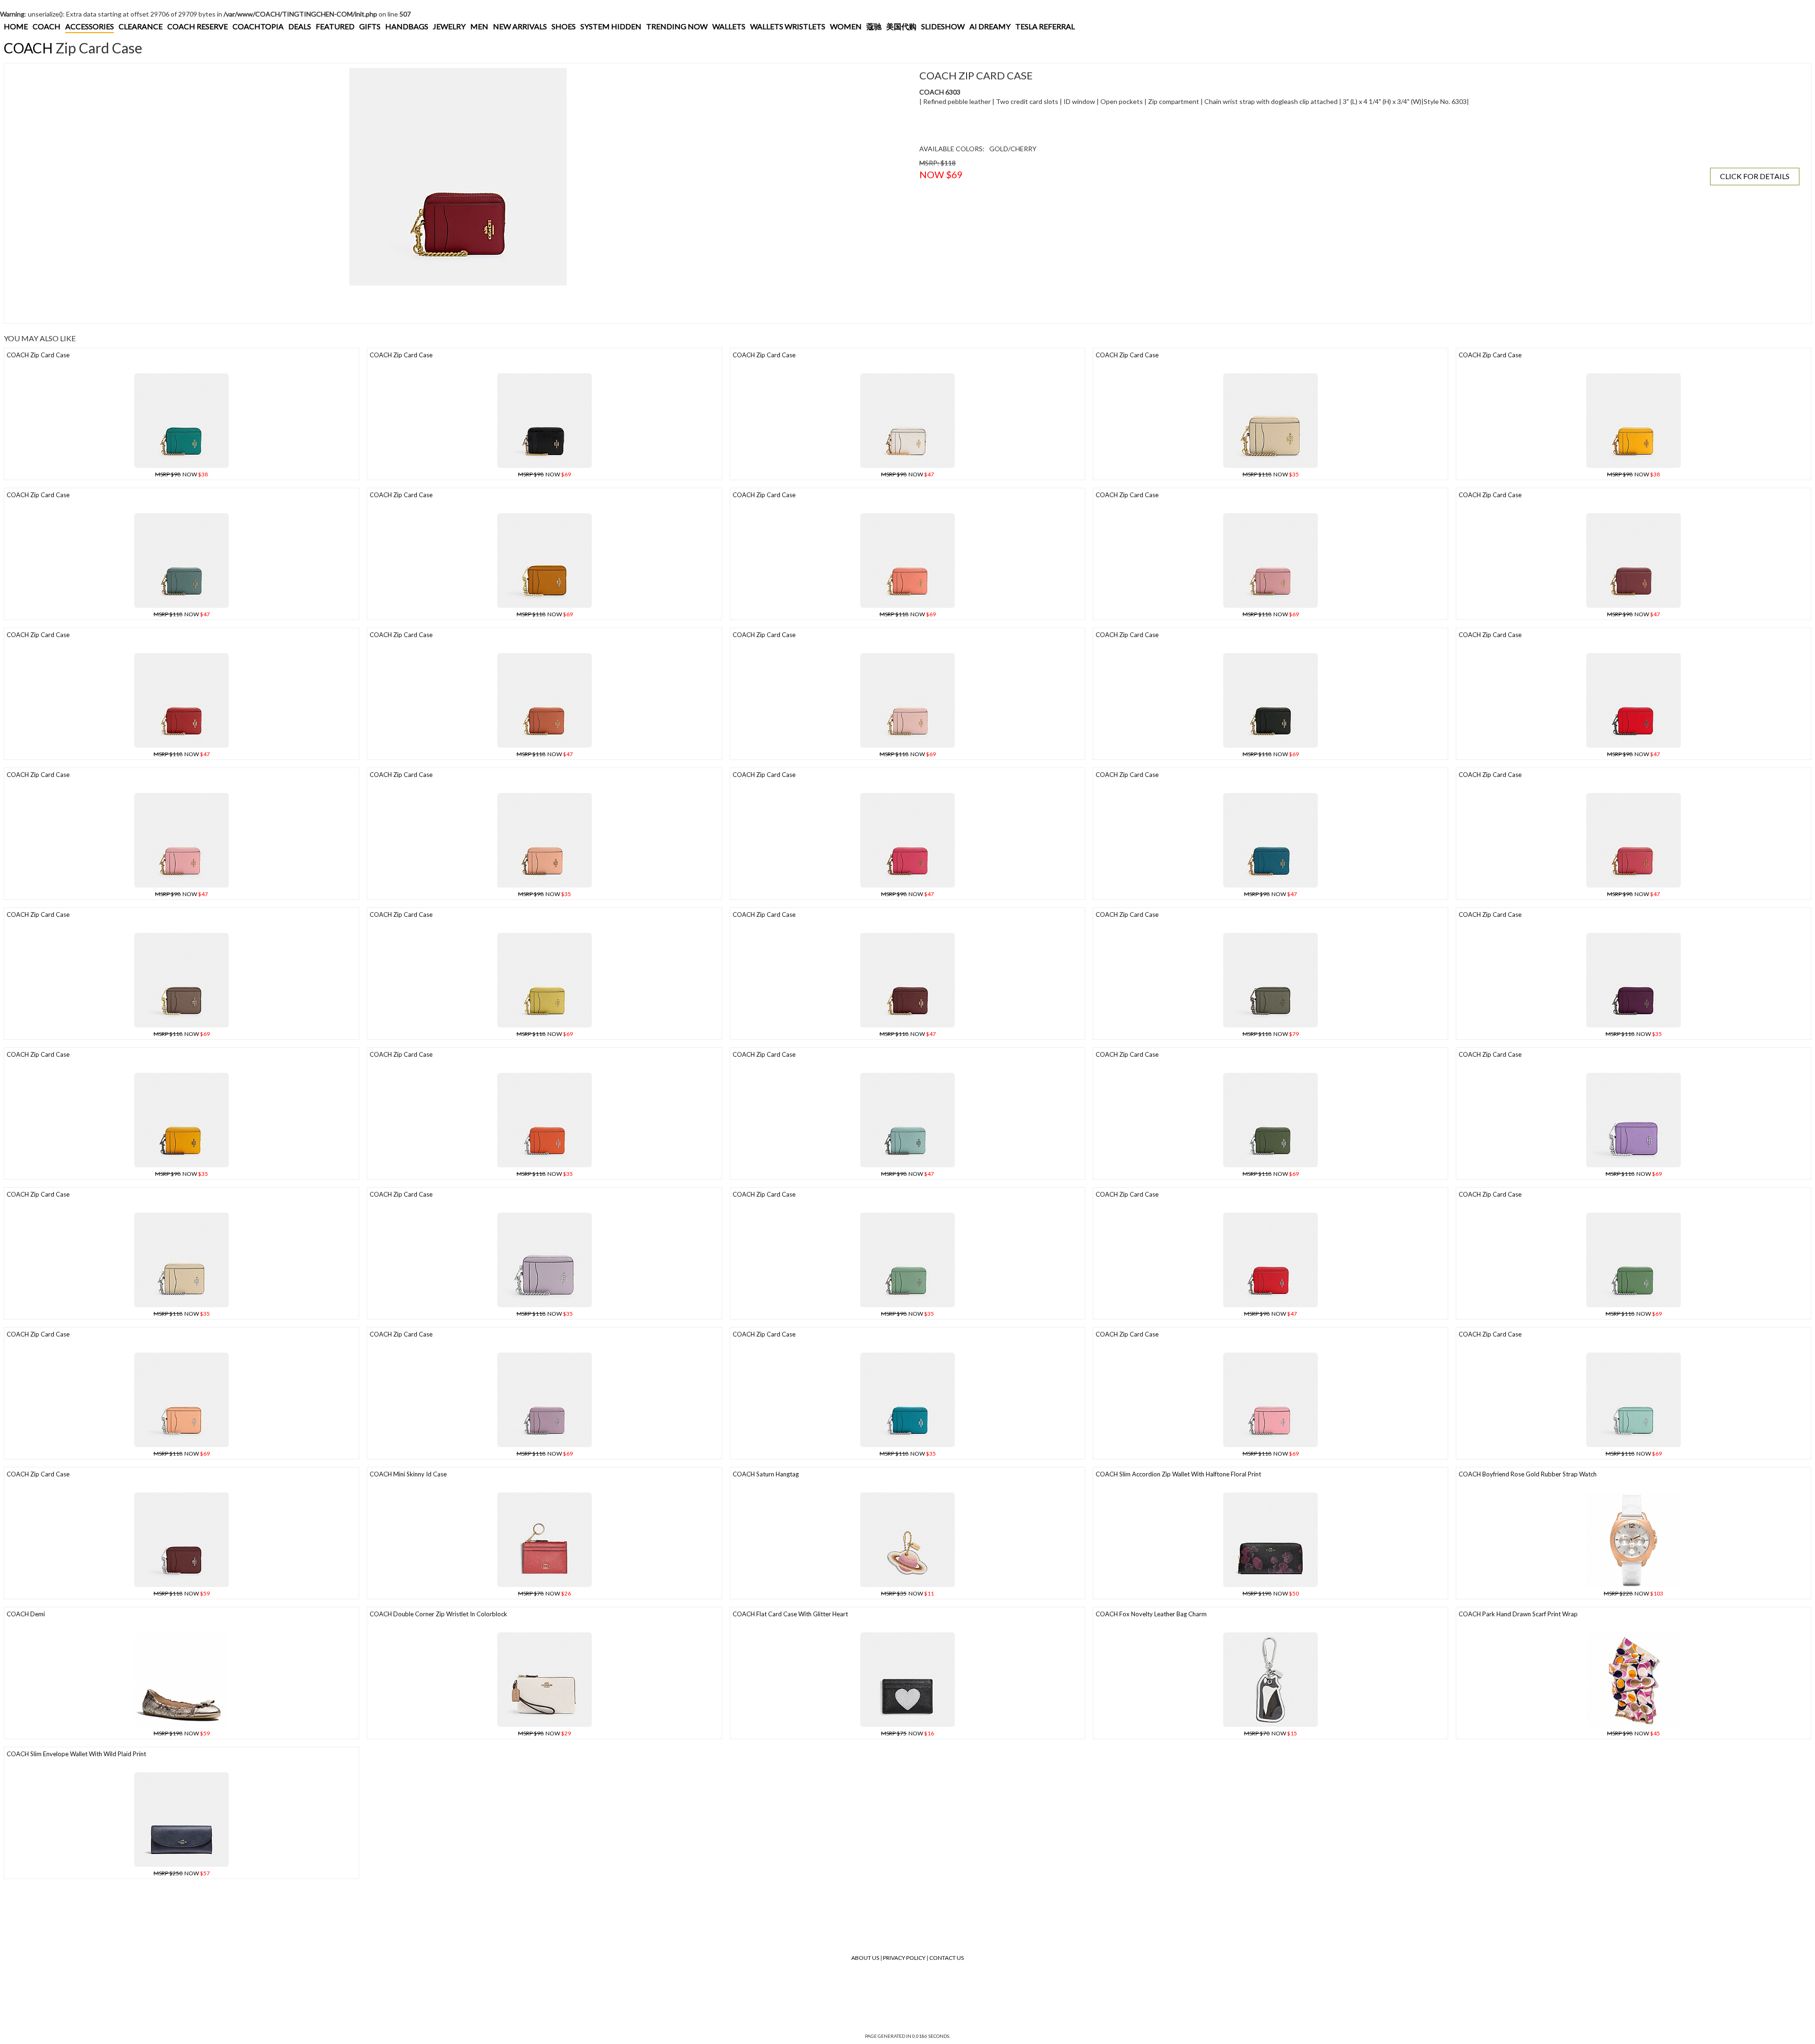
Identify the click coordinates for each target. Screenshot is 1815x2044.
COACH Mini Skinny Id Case (408, 1474)
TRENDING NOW (677, 26)
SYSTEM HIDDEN (611, 26)
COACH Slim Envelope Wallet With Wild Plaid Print (76, 1754)
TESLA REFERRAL (1045, 26)
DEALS (300, 26)
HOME (16, 26)
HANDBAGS (407, 26)
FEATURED (335, 26)
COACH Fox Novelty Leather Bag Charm (1151, 1614)
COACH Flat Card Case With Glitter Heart (790, 1614)
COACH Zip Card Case (38, 355)
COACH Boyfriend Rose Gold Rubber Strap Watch (1528, 1474)
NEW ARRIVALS (520, 26)
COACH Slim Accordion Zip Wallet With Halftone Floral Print (1178, 1474)
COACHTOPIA (258, 26)
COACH (47, 26)
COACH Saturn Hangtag (766, 1474)
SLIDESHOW (943, 26)
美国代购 (901, 26)
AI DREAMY (990, 26)
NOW (181, 474)
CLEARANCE (141, 26)
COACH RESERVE (198, 26)
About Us (865, 1958)
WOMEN (846, 26)
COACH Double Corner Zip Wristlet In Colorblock (438, 1614)
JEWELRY (449, 26)
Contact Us (946, 1958)
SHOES (564, 26)
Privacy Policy (904, 1958)
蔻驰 (874, 26)
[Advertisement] (181, 304)
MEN (479, 26)
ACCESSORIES (90, 26)
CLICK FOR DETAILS (1755, 176)
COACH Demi (26, 1614)
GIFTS (370, 26)
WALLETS (729, 26)
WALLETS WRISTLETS (788, 26)
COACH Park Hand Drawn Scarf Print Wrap (1518, 1614)
